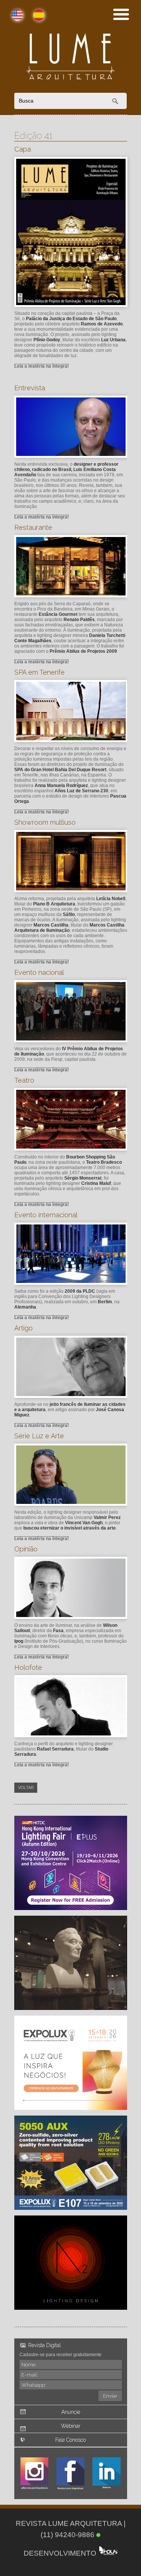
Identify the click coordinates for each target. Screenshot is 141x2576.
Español (32, 19)
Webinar (71, 2426)
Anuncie (71, 2412)
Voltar (26, 1788)
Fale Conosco (70, 2440)
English (11, 19)
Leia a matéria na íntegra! (42, 366)
